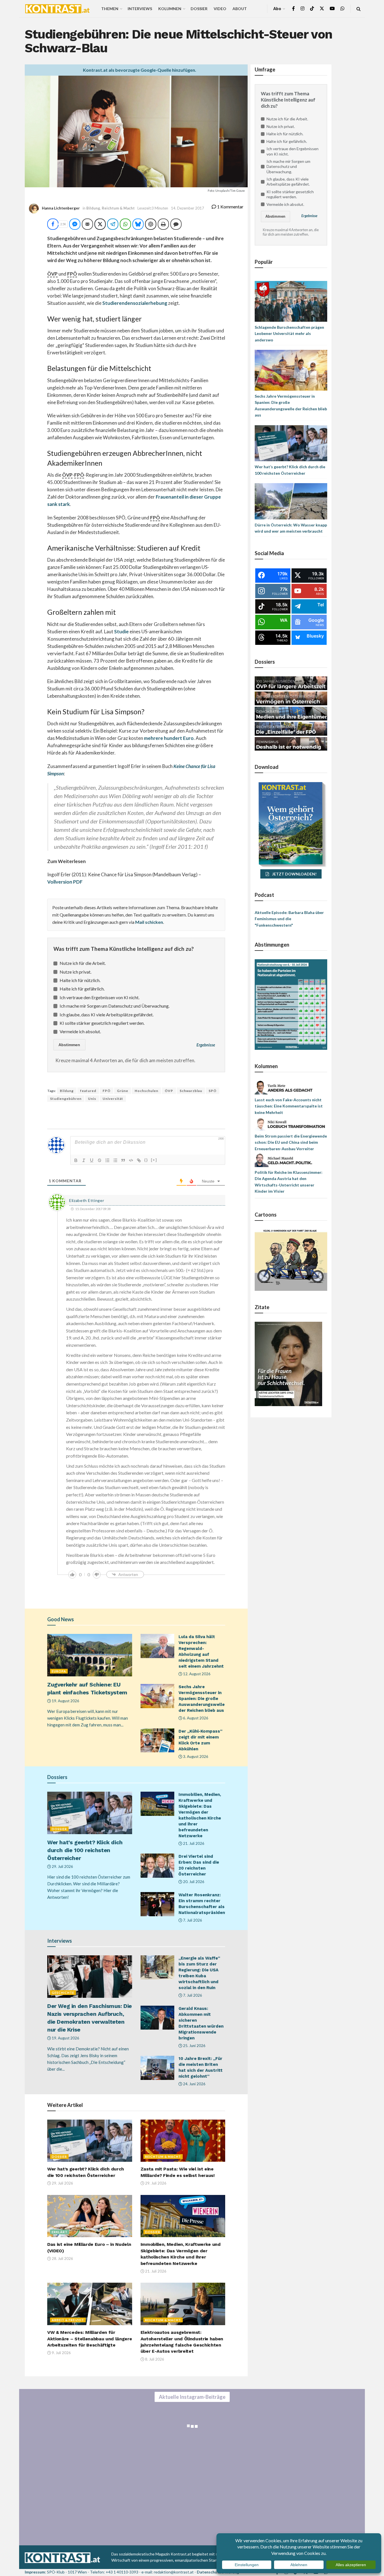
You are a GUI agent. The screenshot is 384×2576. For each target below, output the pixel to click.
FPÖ (107, 1091)
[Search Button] (359, 9)
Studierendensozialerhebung (135, 303)
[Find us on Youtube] (332, 9)
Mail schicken (149, 922)
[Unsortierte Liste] (115, 1160)
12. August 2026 (196, 1674)
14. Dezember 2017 (188, 208)
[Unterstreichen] (92, 1160)
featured (88, 1091)
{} (146, 1160)
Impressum (35, 2572)
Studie (121, 631)
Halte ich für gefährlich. (82, 989)
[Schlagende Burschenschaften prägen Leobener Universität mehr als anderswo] (291, 301)
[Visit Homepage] (57, 9)
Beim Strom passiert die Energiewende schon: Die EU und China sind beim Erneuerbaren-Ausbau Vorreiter (291, 1142)
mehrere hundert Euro (169, 738)
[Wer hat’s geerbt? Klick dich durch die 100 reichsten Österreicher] (291, 443)
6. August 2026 (195, 1718)
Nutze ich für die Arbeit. (83, 963)
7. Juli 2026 (192, 1920)
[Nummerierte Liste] (107, 1160)
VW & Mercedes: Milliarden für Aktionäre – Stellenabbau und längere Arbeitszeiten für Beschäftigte (90, 2339)
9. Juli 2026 (61, 2353)
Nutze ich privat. (75, 972)
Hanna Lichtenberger (61, 208)
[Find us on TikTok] (312, 9)
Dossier (199, 9)
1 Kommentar (230, 207)
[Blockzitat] (123, 1160)
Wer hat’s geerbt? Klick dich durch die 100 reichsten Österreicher (85, 1850)
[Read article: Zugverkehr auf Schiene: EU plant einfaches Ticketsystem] (90, 1655)
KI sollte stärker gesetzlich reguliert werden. (102, 1023)
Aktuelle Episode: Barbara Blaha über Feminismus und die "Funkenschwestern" (289, 919)
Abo (277, 9)
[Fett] (76, 1160)
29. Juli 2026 (62, 1866)
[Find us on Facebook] (293, 9)
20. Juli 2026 (193, 1882)
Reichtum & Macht (118, 208)
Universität (113, 1099)
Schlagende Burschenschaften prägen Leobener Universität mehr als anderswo (289, 334)
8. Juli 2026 (154, 2359)
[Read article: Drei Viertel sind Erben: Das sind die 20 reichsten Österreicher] (157, 1866)
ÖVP (169, 1091)
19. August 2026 (65, 1701)
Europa (59, 1671)
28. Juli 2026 (62, 2258)
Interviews (140, 9)
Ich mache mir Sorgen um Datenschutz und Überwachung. (115, 1006)
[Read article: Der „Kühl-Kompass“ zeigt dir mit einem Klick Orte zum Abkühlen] (157, 1740)
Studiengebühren (66, 1099)
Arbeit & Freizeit (68, 2320)
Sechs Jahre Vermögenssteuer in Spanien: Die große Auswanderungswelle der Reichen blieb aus (202, 1699)
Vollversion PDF (65, 882)
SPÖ (213, 1091)
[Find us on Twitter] (322, 9)
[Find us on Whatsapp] (342, 9)
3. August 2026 (195, 1757)
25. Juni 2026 (194, 2046)
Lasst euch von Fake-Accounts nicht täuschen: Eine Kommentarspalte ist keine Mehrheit (289, 1106)
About (240, 9)
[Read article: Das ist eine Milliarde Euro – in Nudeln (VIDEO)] (90, 2216)
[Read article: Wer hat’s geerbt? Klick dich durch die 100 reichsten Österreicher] (90, 1813)
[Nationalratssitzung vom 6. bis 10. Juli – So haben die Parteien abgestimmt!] (291, 1004)
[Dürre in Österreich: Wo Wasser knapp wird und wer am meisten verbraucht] (291, 501)
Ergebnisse (206, 1045)
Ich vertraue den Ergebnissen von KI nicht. (100, 997)
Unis (92, 1099)
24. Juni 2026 (194, 2084)
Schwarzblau (191, 1091)
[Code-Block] (131, 1160)
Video (220, 9)
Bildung (93, 208)
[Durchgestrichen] (100, 1160)
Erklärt (60, 2232)
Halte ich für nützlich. (80, 980)
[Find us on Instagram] (302, 9)
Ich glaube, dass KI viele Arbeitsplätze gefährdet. (107, 1015)
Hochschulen (146, 1091)
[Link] (139, 1160)
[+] (154, 1160)
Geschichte (63, 1993)
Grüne (123, 1091)
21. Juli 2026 (193, 1843)
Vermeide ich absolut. (80, 1031)
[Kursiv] (84, 1160)
